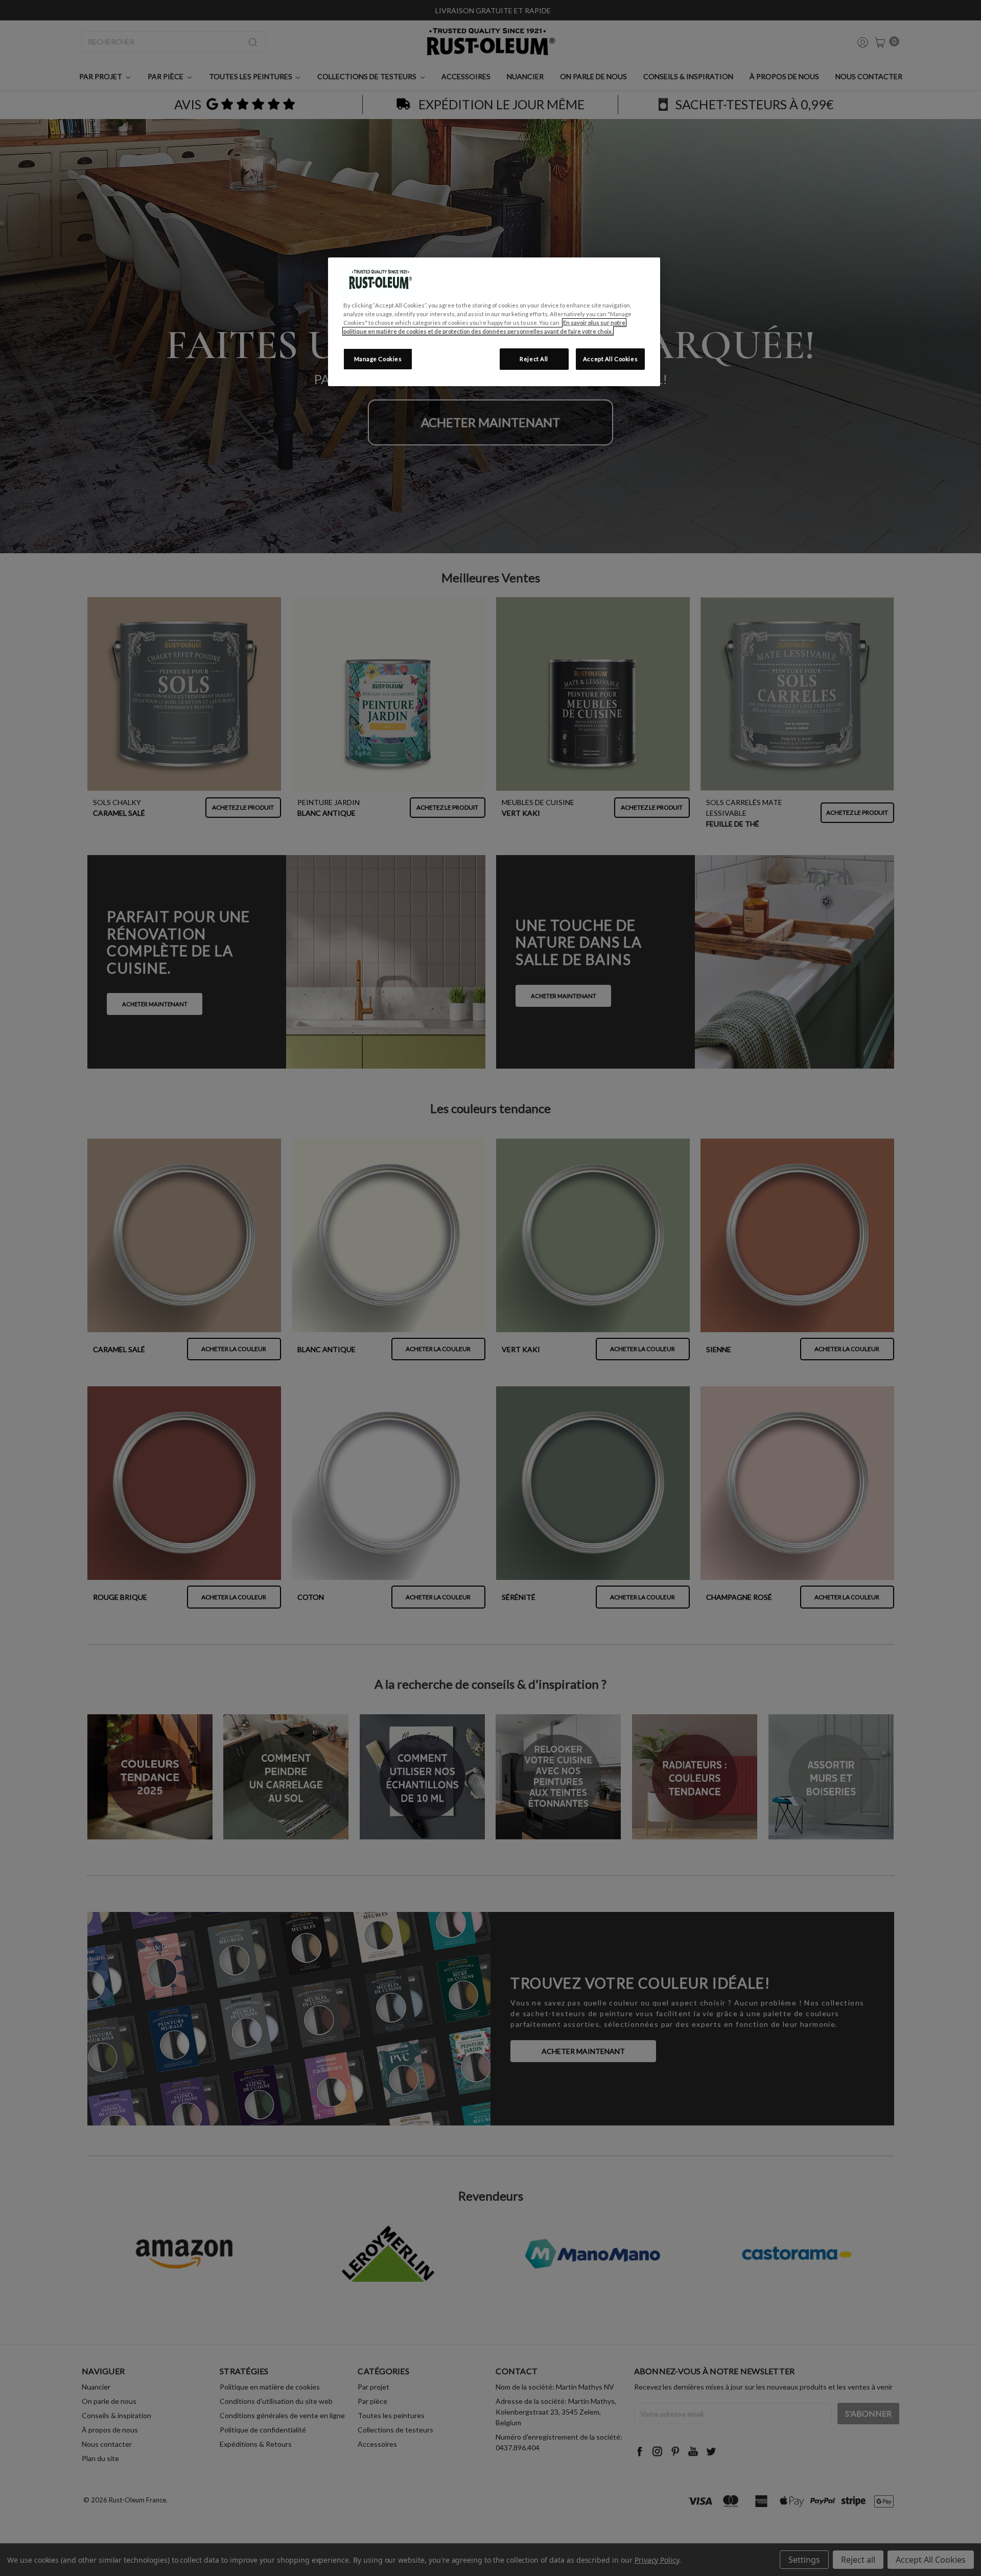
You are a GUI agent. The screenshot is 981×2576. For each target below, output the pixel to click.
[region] (494, 322)
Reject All (534, 359)
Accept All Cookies (610, 359)
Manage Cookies (378, 359)
